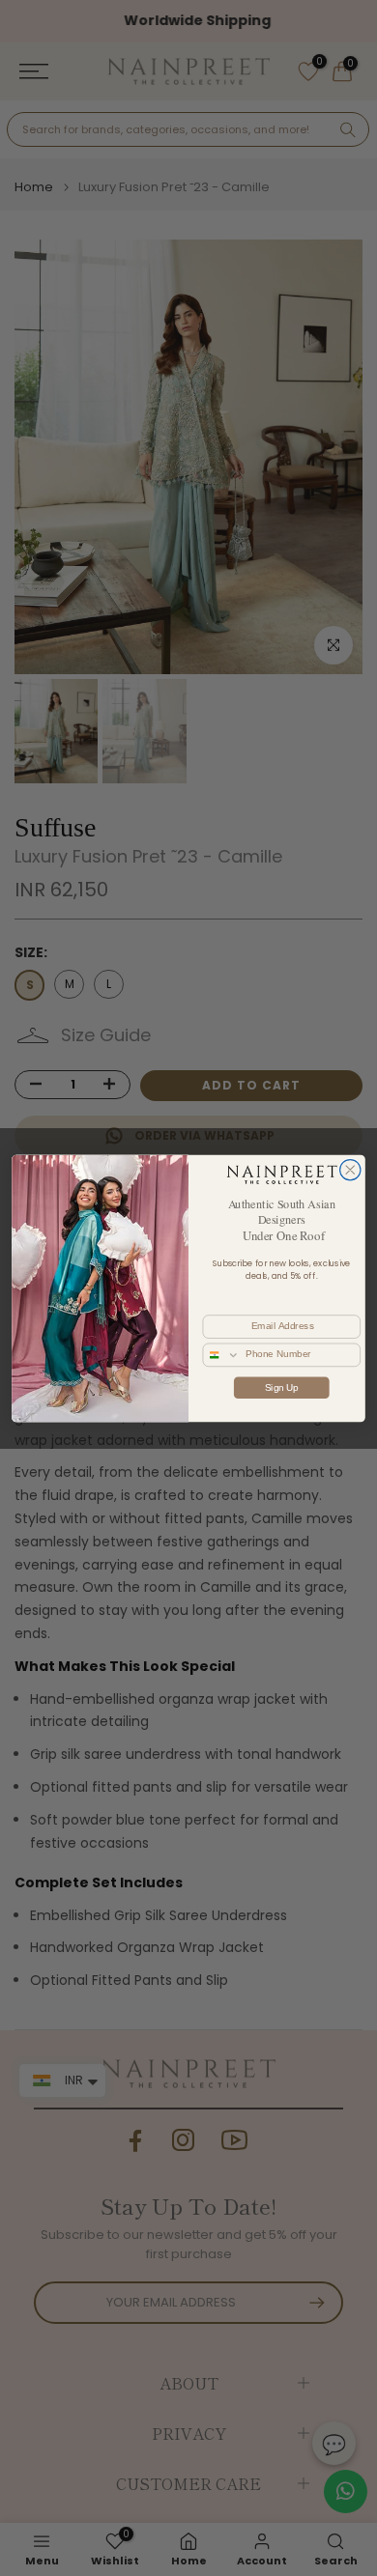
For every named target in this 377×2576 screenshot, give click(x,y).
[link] (281, 1174)
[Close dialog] (350, 1169)
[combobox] (221, 1355)
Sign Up (282, 1387)
